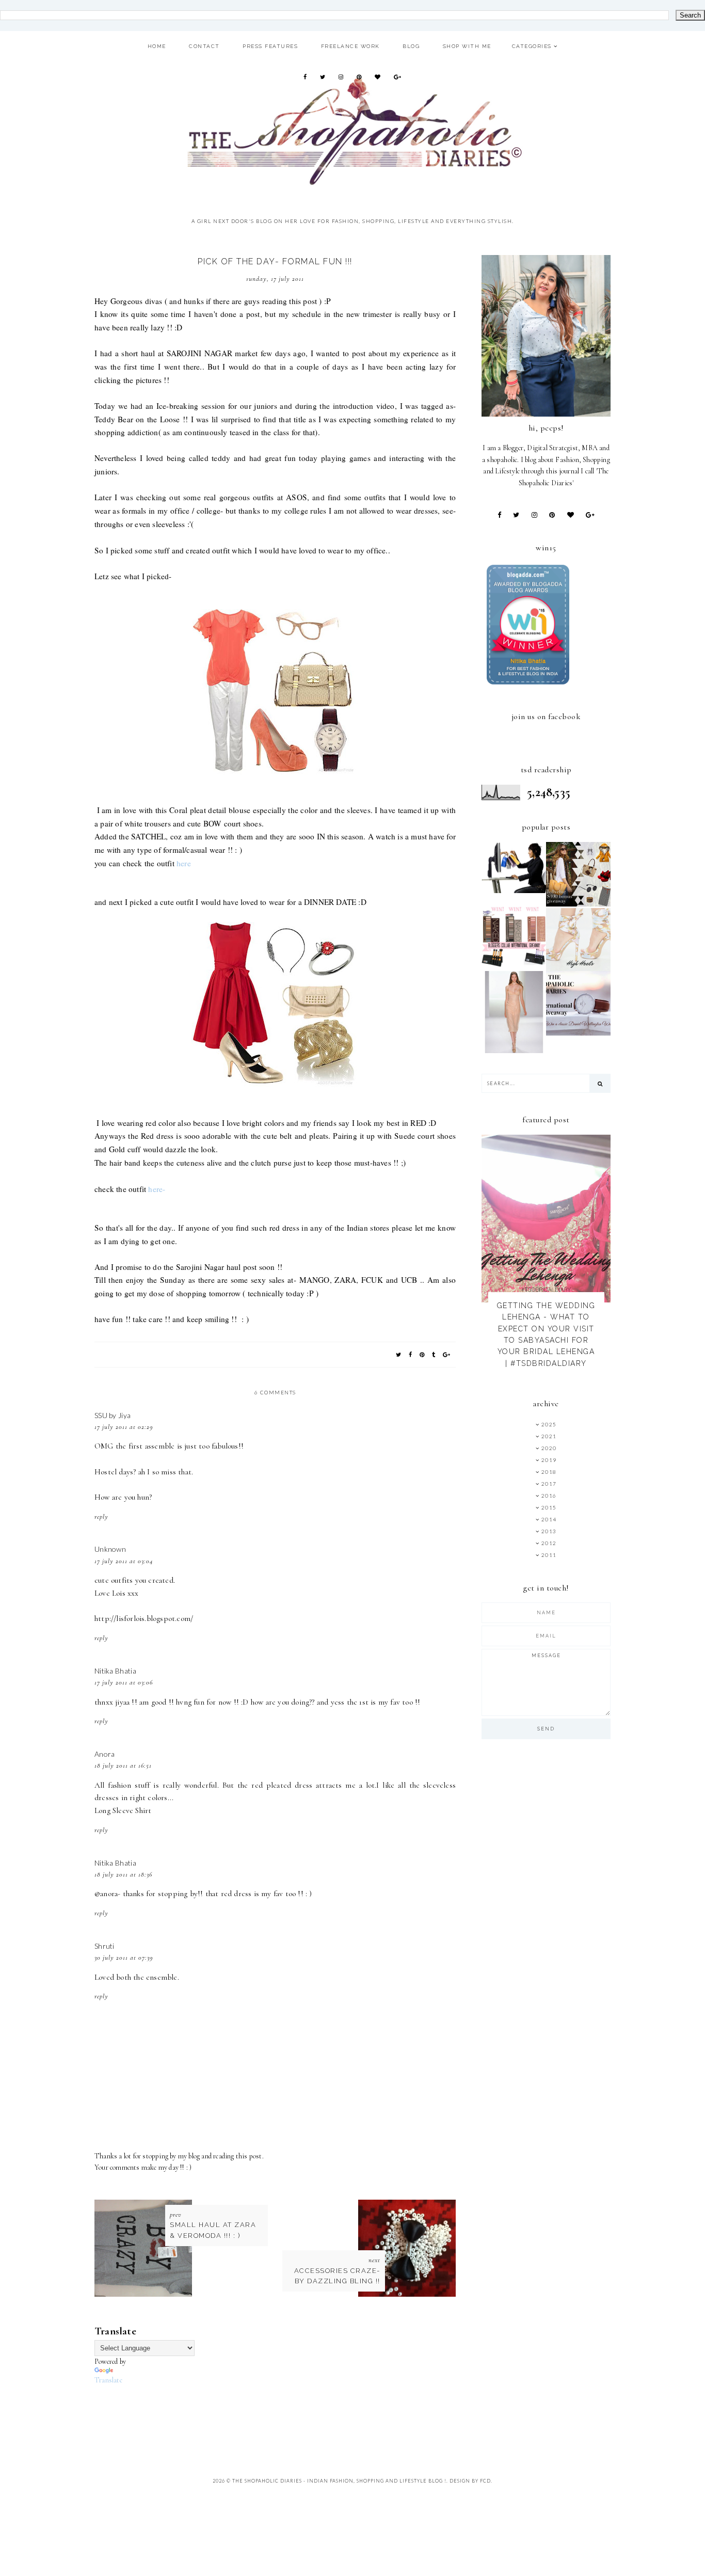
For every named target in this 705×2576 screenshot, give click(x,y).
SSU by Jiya (113, 1415)
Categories (532, 46)
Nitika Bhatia (115, 1671)
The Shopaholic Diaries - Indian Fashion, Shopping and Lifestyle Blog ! (339, 2481)
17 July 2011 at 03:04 (124, 1561)
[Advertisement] (282, 2410)
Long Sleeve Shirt (123, 1810)
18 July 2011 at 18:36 (123, 1874)
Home (157, 46)
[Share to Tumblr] (434, 1354)
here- (157, 1189)
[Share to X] (399, 1354)
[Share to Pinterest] (422, 1354)
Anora (105, 1754)
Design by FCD (470, 2481)
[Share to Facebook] (411, 1354)
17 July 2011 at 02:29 (124, 1427)
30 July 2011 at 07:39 (124, 1958)
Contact (204, 46)
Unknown (110, 1549)
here (184, 863)
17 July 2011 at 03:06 (124, 1682)
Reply (101, 1517)
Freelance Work (350, 46)
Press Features (270, 46)
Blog (411, 46)
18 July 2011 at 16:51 (123, 1766)
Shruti (105, 1946)
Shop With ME (467, 46)
